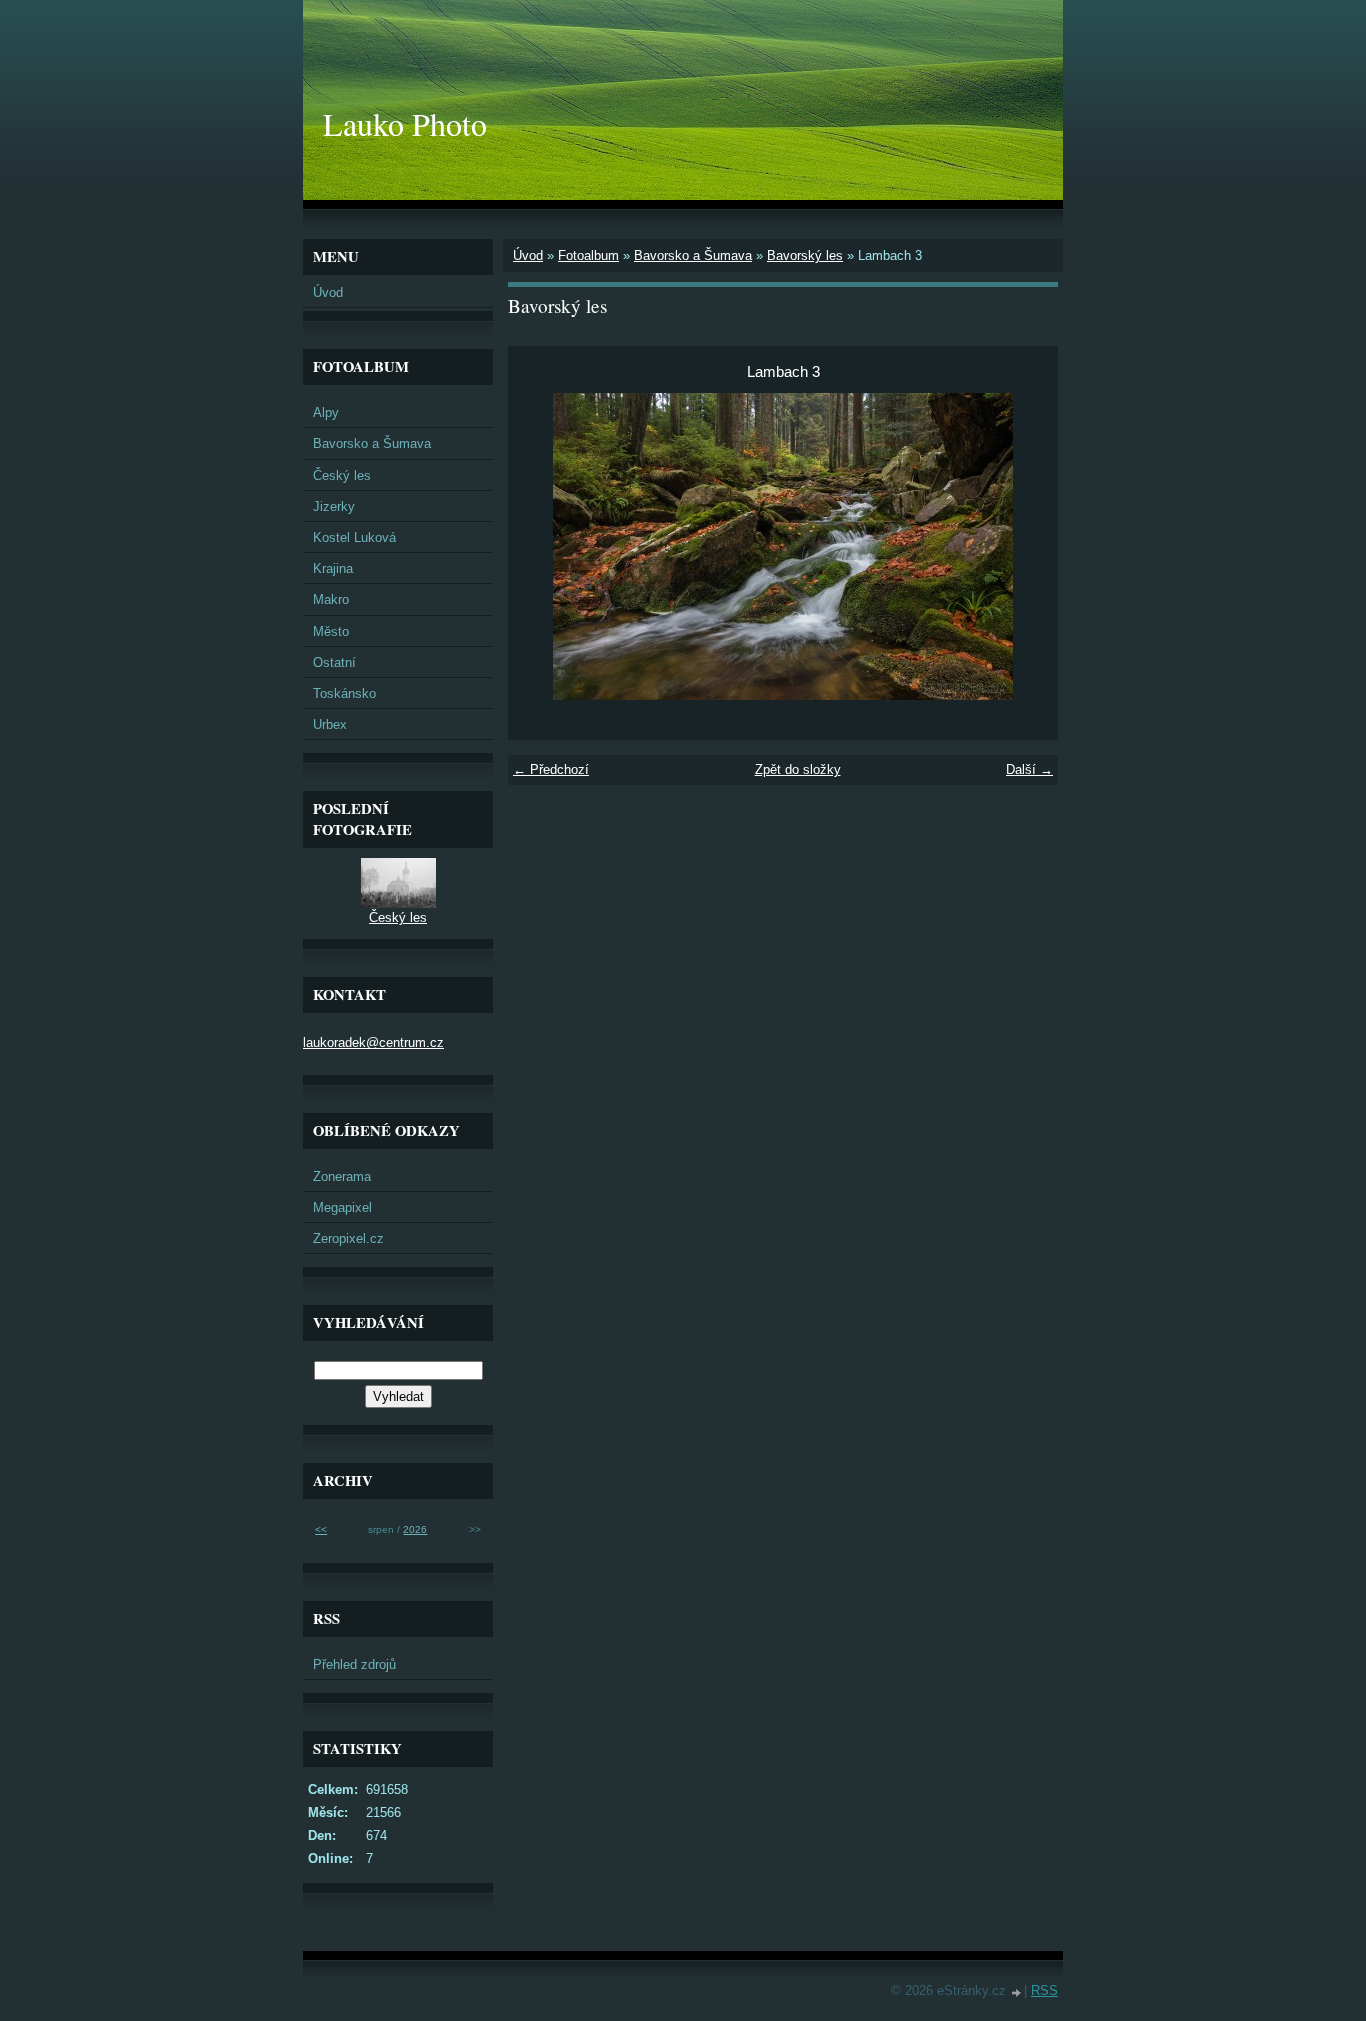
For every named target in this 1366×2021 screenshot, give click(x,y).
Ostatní (334, 662)
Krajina (333, 568)
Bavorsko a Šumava (693, 255)
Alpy (326, 412)
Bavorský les (805, 255)
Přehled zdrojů (354, 1664)
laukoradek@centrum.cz (373, 1042)
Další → (1029, 769)
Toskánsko (344, 693)
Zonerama (342, 1176)
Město (331, 631)
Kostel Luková (354, 537)
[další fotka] (1025, 546)
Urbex (330, 724)
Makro (331, 599)
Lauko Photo (405, 123)
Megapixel (342, 1207)
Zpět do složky (798, 769)
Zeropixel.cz (348, 1238)
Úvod (528, 255)
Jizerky (334, 506)
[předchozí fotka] (540, 546)
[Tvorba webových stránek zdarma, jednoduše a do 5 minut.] (1017, 1992)
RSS (1044, 1990)
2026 (415, 1529)
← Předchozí (551, 769)
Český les (342, 475)
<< (321, 1529)
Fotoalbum (588, 255)
